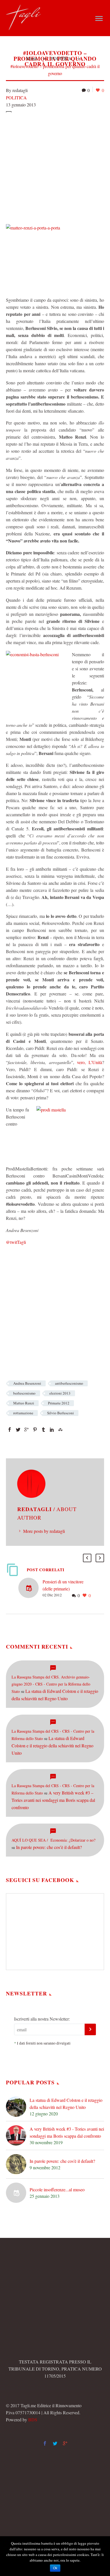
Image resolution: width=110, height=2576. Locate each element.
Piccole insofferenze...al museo (57, 2189)
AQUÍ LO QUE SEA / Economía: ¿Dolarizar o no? (53, 1840)
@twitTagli (16, 1242)
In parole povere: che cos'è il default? (62, 2161)
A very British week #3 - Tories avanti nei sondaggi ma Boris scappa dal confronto (67, 2132)
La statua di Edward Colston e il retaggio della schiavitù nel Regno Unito (52, 1746)
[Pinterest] (35, 1430)
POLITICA (16, 98)
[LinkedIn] (52, 1430)
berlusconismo (24, 1393)
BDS (33, 2419)
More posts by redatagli (44, 1531)
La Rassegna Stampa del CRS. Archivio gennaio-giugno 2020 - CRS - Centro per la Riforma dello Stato (51, 1684)
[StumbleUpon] (60, 1430)
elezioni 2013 (60, 1393)
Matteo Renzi (24, 1403)
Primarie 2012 (59, 1403)
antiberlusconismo (69, 1383)
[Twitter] (18, 1430)
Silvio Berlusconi (60, 1413)
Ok (55, 2568)
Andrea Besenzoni (27, 1383)
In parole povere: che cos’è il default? (49, 1847)
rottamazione (23, 1413)
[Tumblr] (43, 1430)
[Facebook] (10, 1430)
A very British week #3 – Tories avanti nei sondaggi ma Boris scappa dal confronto (53, 1800)
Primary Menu (99, 19)
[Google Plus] (27, 1430)
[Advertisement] (55, 167)
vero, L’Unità (90, 1062)
